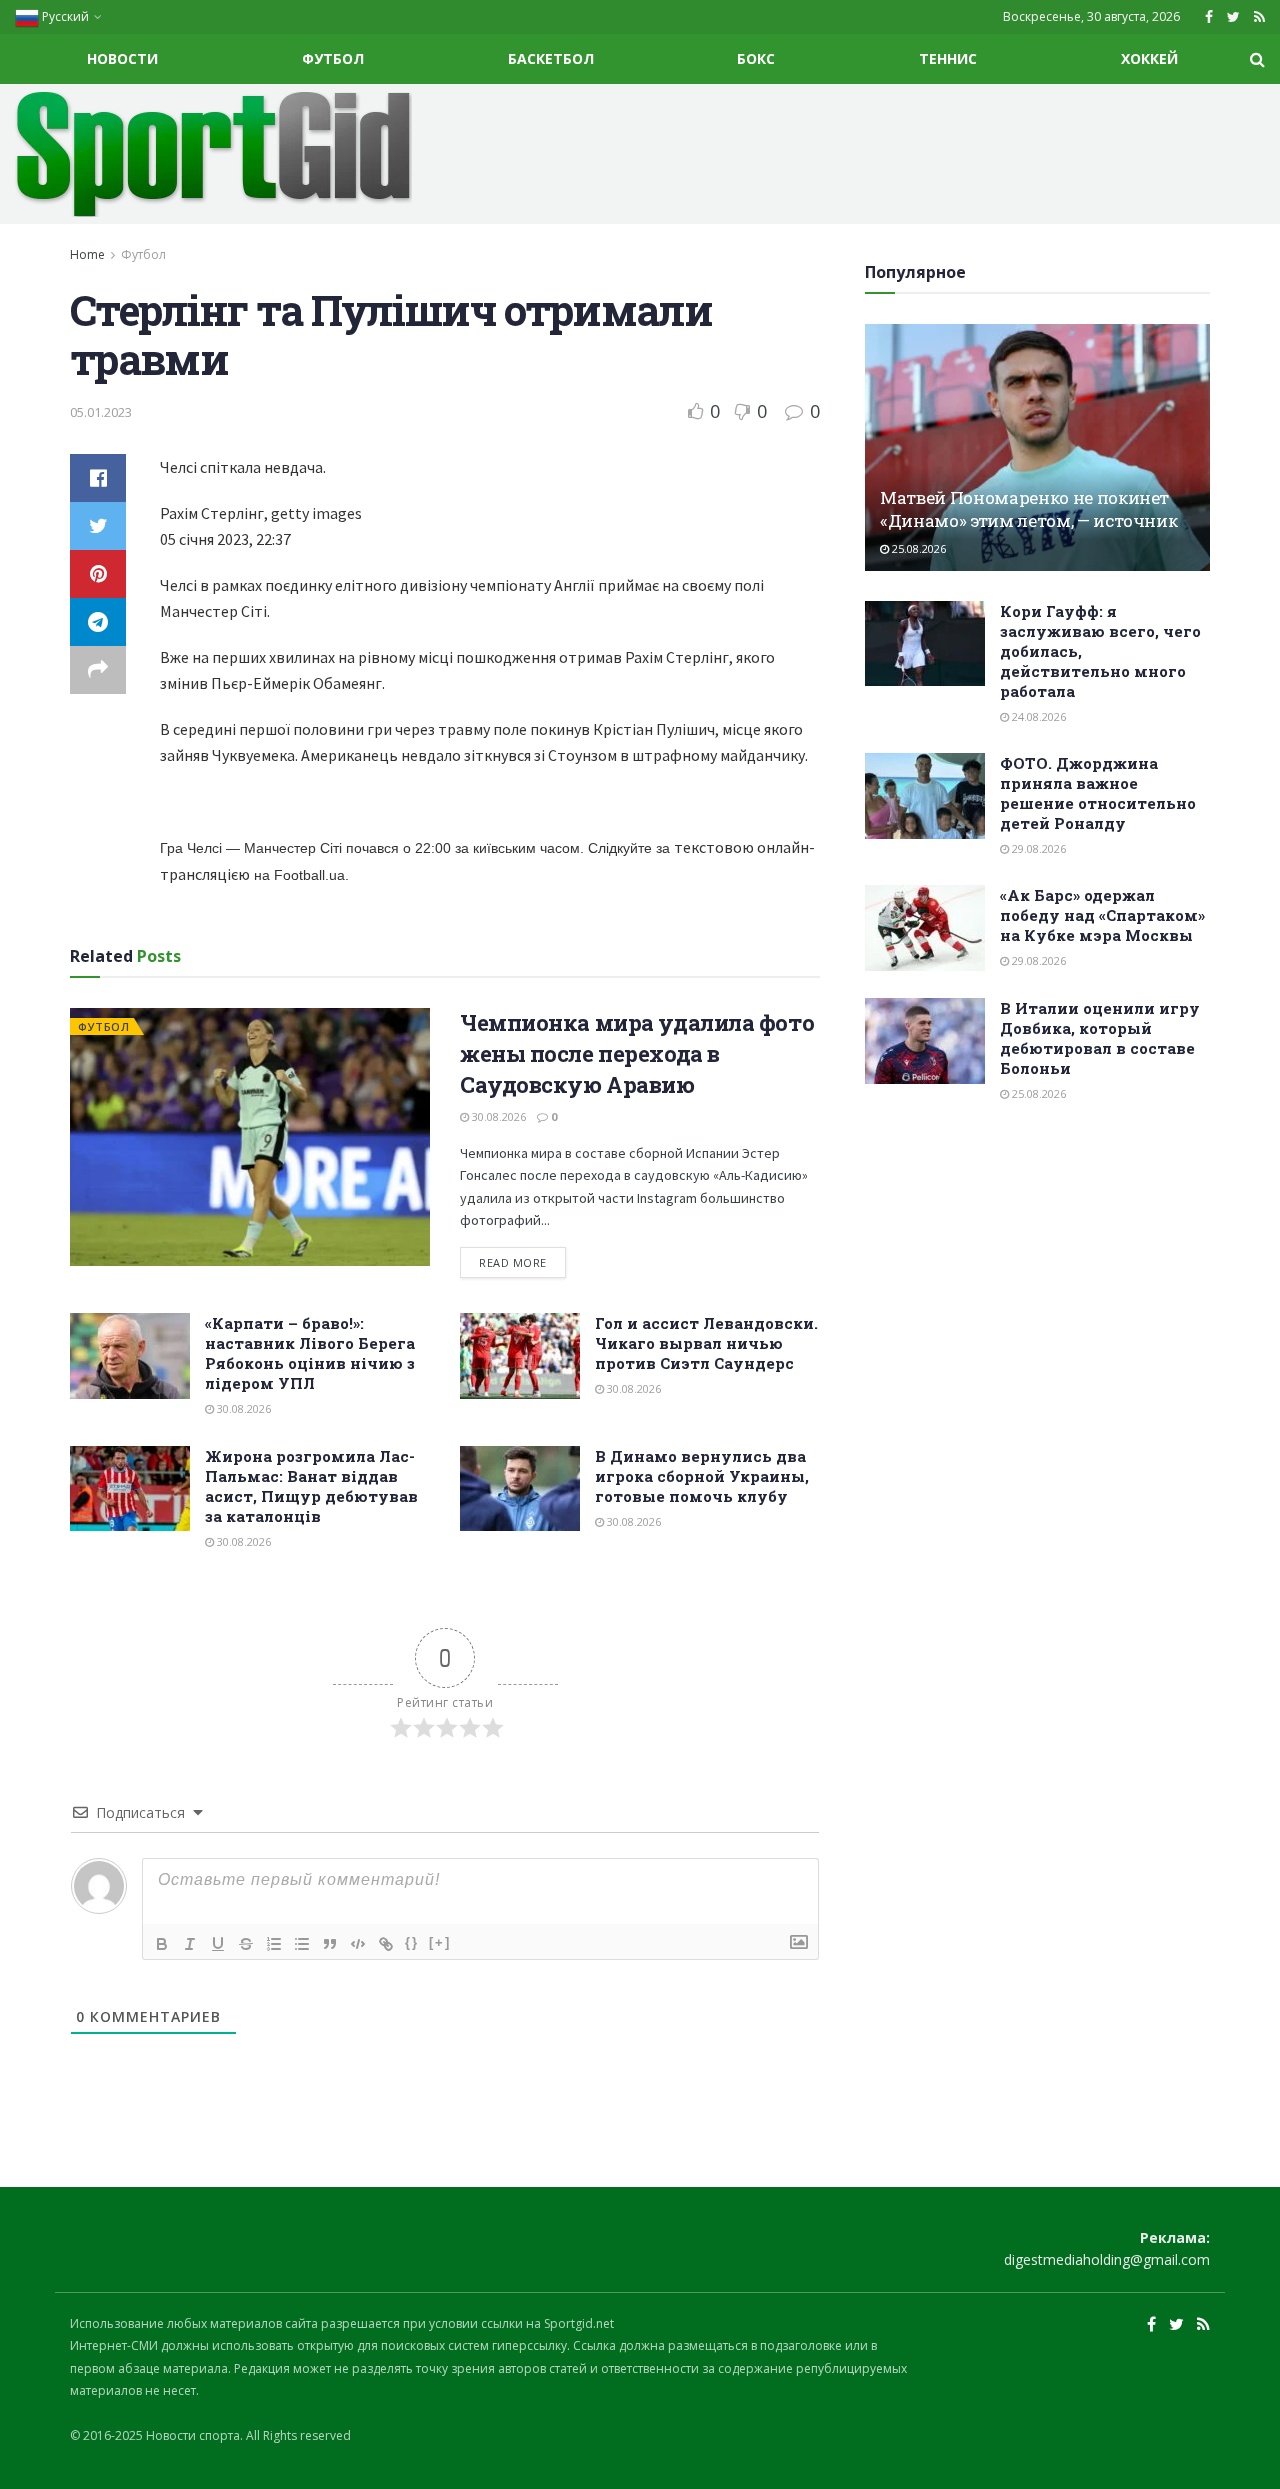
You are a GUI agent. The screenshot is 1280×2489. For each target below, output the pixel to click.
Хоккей (1149, 58)
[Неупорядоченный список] (302, 1944)
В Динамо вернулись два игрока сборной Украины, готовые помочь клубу (702, 1476)
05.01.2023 (101, 412)
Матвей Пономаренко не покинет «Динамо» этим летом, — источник (1028, 509)
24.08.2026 (1037, 716)
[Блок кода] (358, 1944)
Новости (122, 58)
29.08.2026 (1037, 848)
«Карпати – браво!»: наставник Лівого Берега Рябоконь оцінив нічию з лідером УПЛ (310, 1353)
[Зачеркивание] (246, 1944)
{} (412, 1942)
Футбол (333, 58)
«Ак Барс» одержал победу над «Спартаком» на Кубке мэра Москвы (1102, 915)
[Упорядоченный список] (274, 1944)
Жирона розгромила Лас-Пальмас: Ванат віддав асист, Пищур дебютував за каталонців (311, 1486)
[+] (440, 1942)
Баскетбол (551, 58)
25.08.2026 (917, 548)
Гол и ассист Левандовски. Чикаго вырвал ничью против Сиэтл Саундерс (706, 1343)
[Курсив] (190, 1944)
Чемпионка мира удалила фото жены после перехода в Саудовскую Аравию (637, 1053)
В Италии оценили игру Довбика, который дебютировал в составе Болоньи (1100, 1038)
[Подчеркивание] (218, 1944)
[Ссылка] (386, 1944)
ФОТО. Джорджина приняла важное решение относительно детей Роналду (1098, 793)
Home (87, 254)
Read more (513, 1262)
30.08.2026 (497, 1116)
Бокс (756, 58)
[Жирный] (162, 1944)
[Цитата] (330, 1944)
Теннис (948, 58)
